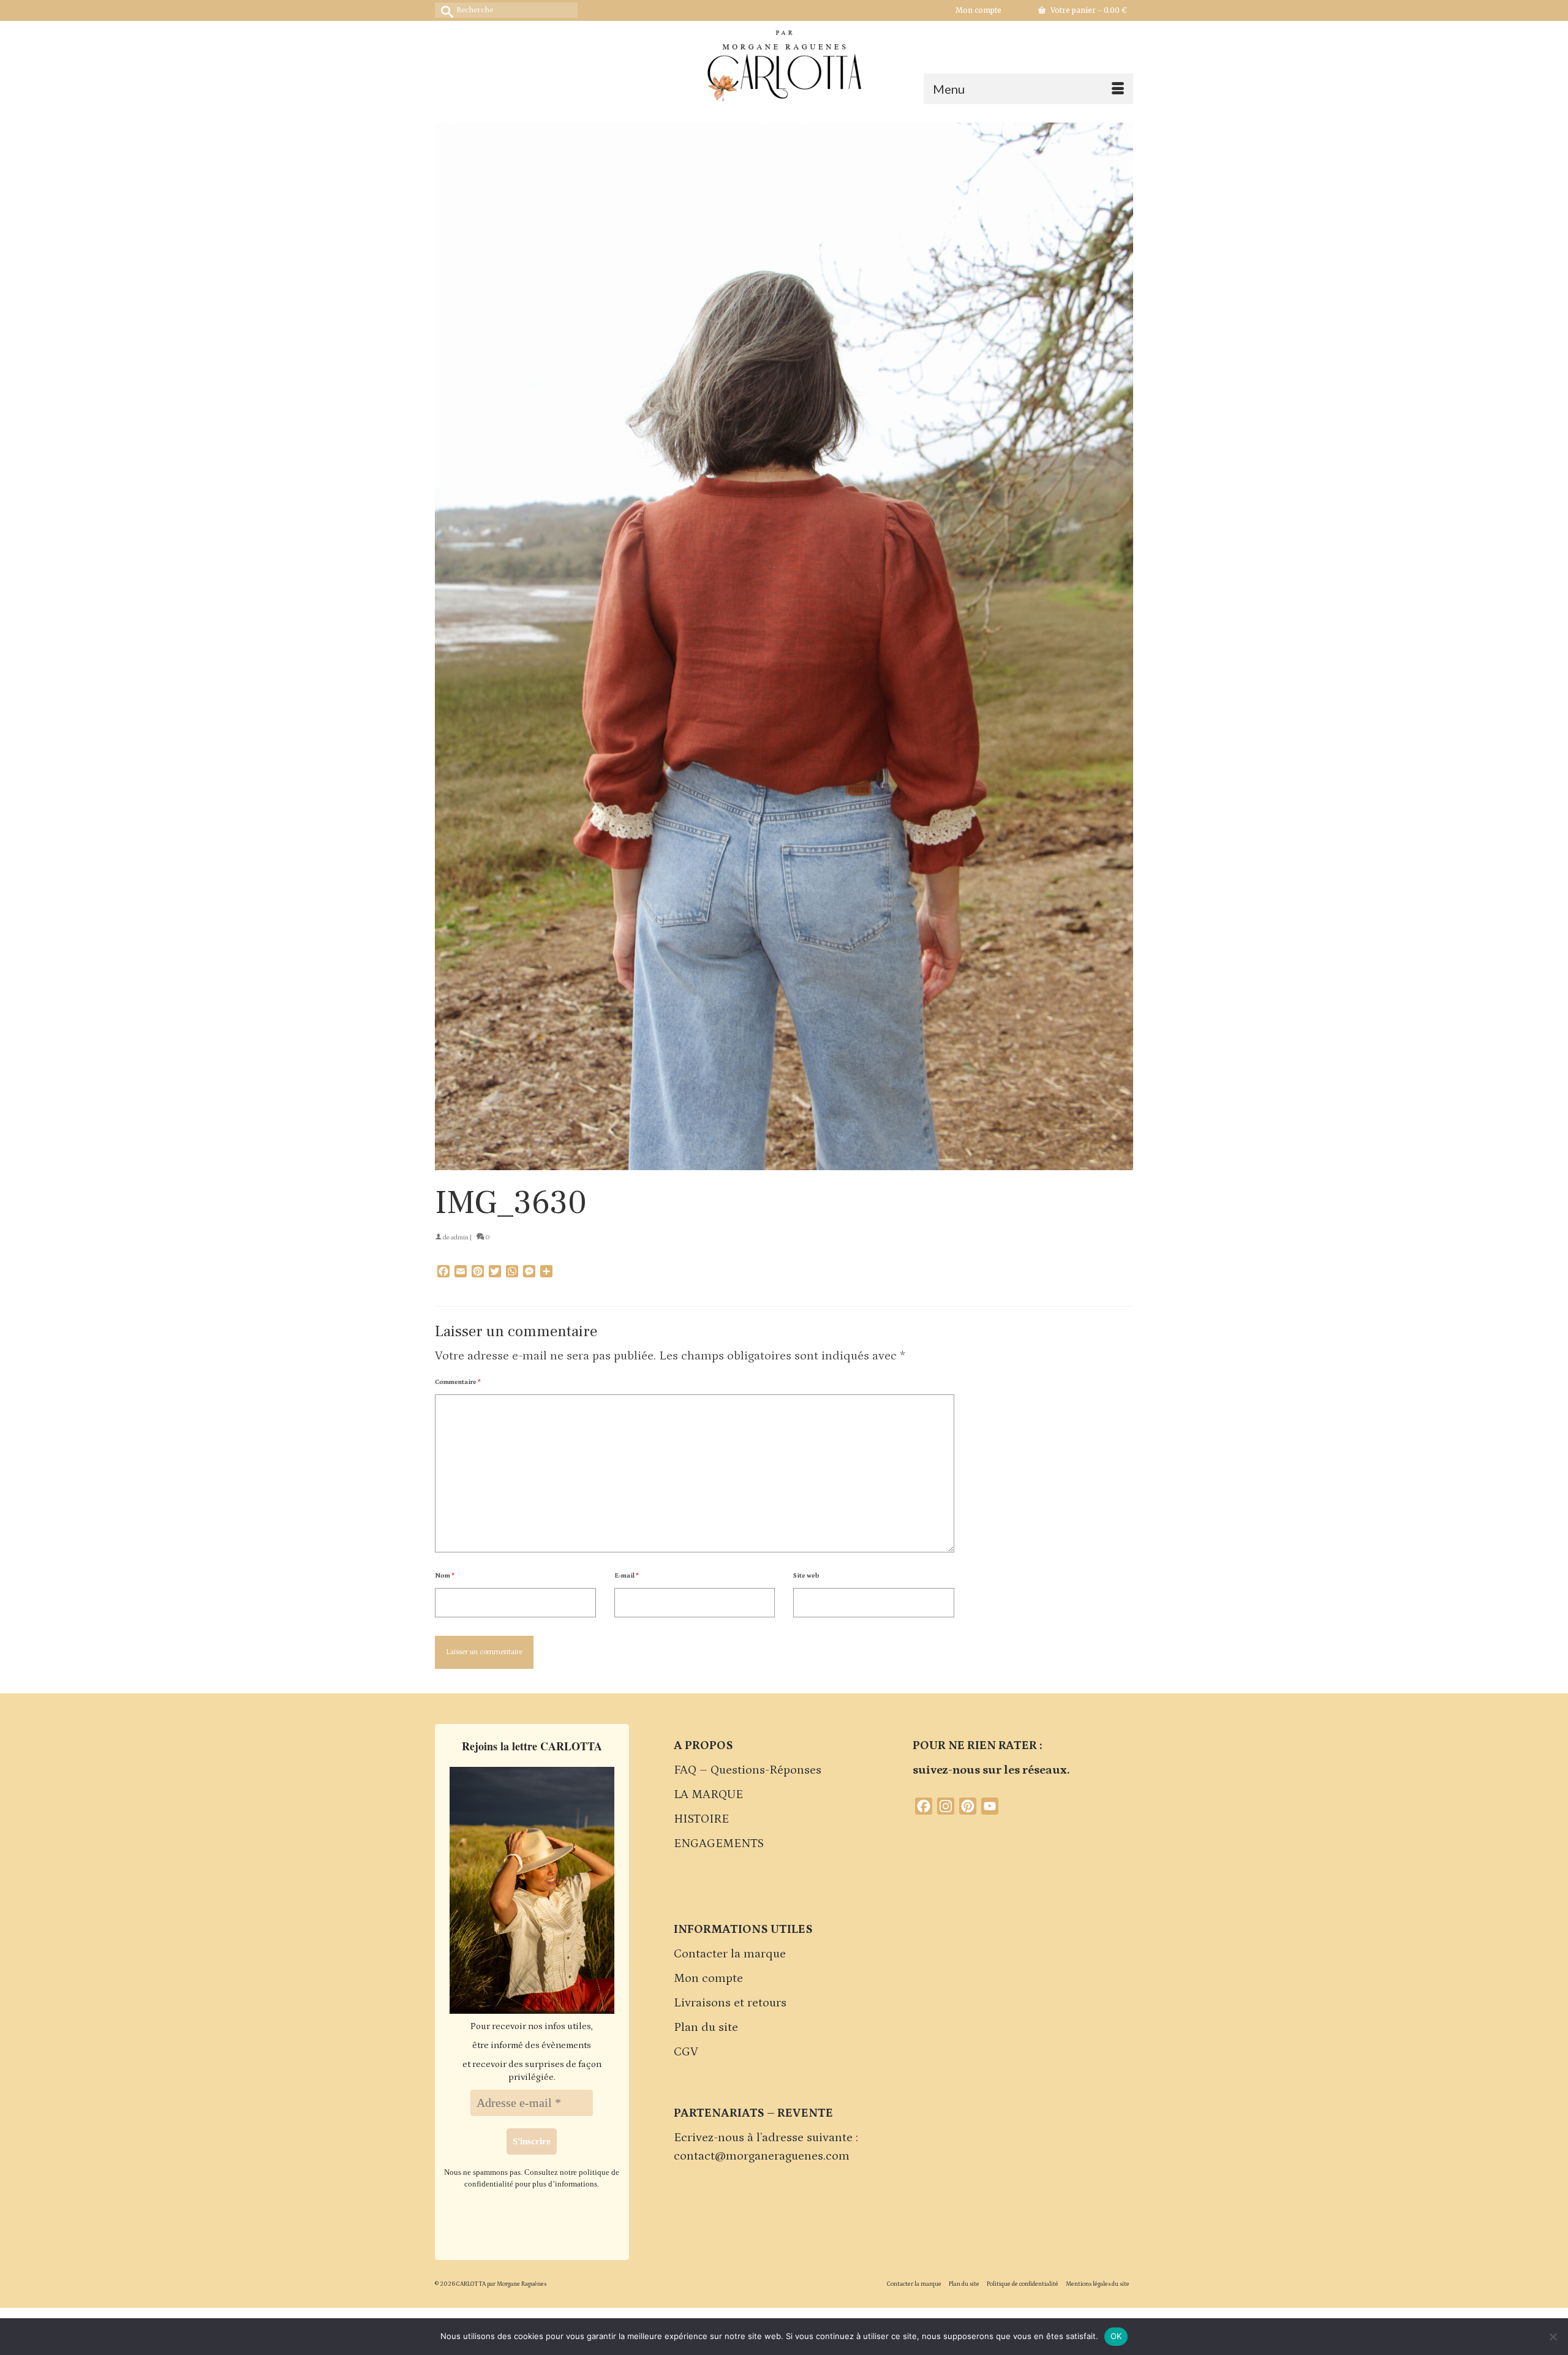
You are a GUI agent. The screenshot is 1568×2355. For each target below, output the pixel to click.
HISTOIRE (701, 1819)
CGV (686, 2052)
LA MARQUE (708, 1794)
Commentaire (458, 1382)
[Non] (1553, 2337)
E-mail (627, 1576)
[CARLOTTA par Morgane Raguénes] (784, 63)
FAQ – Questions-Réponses (748, 1770)
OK (1116, 2336)
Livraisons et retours (730, 2003)
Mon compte (708, 1978)
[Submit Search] (444, 10)
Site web (806, 1576)
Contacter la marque (730, 1954)
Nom (445, 1576)
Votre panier (1088, 10)
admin (460, 1238)
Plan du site (706, 2027)
